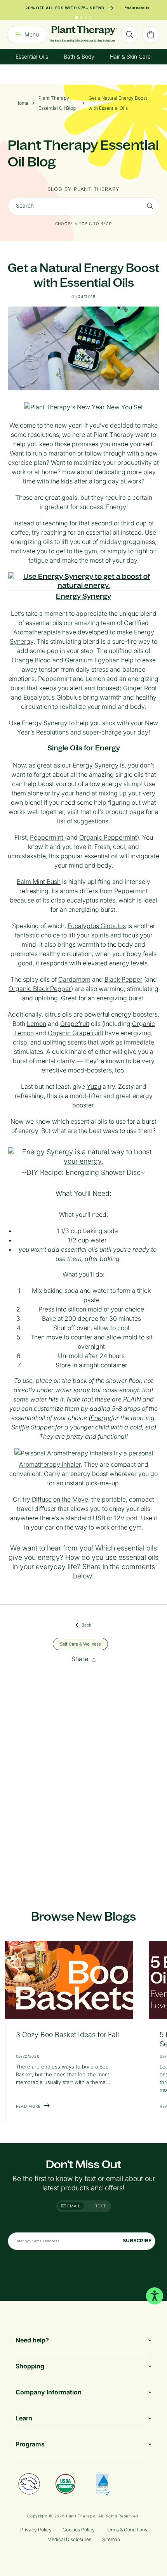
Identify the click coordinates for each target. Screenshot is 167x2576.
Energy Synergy (83, 596)
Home (22, 103)
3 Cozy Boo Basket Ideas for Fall (67, 2035)
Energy (101, 1418)
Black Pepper (124, 979)
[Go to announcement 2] (81, 17)
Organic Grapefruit (75, 1033)
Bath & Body (79, 56)
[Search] (150, 206)
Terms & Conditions (126, 2530)
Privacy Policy (36, 2530)
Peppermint (47, 837)
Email (73, 2206)
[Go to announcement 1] (77, 17)
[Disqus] (83, 1784)
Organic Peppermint (108, 837)
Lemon (37, 1024)
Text (101, 2206)
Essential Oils (32, 56)
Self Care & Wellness (80, 1644)
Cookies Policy (79, 2530)
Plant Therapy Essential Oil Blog (57, 103)
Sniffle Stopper (32, 1427)
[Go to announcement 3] (86, 17)
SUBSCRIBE (137, 2241)
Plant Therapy (81, 2516)
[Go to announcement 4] (90, 17)
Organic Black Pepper (40, 989)
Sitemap (111, 2539)
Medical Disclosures (69, 2539)
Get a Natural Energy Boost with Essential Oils (118, 103)
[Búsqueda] (130, 35)
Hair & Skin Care (130, 56)
